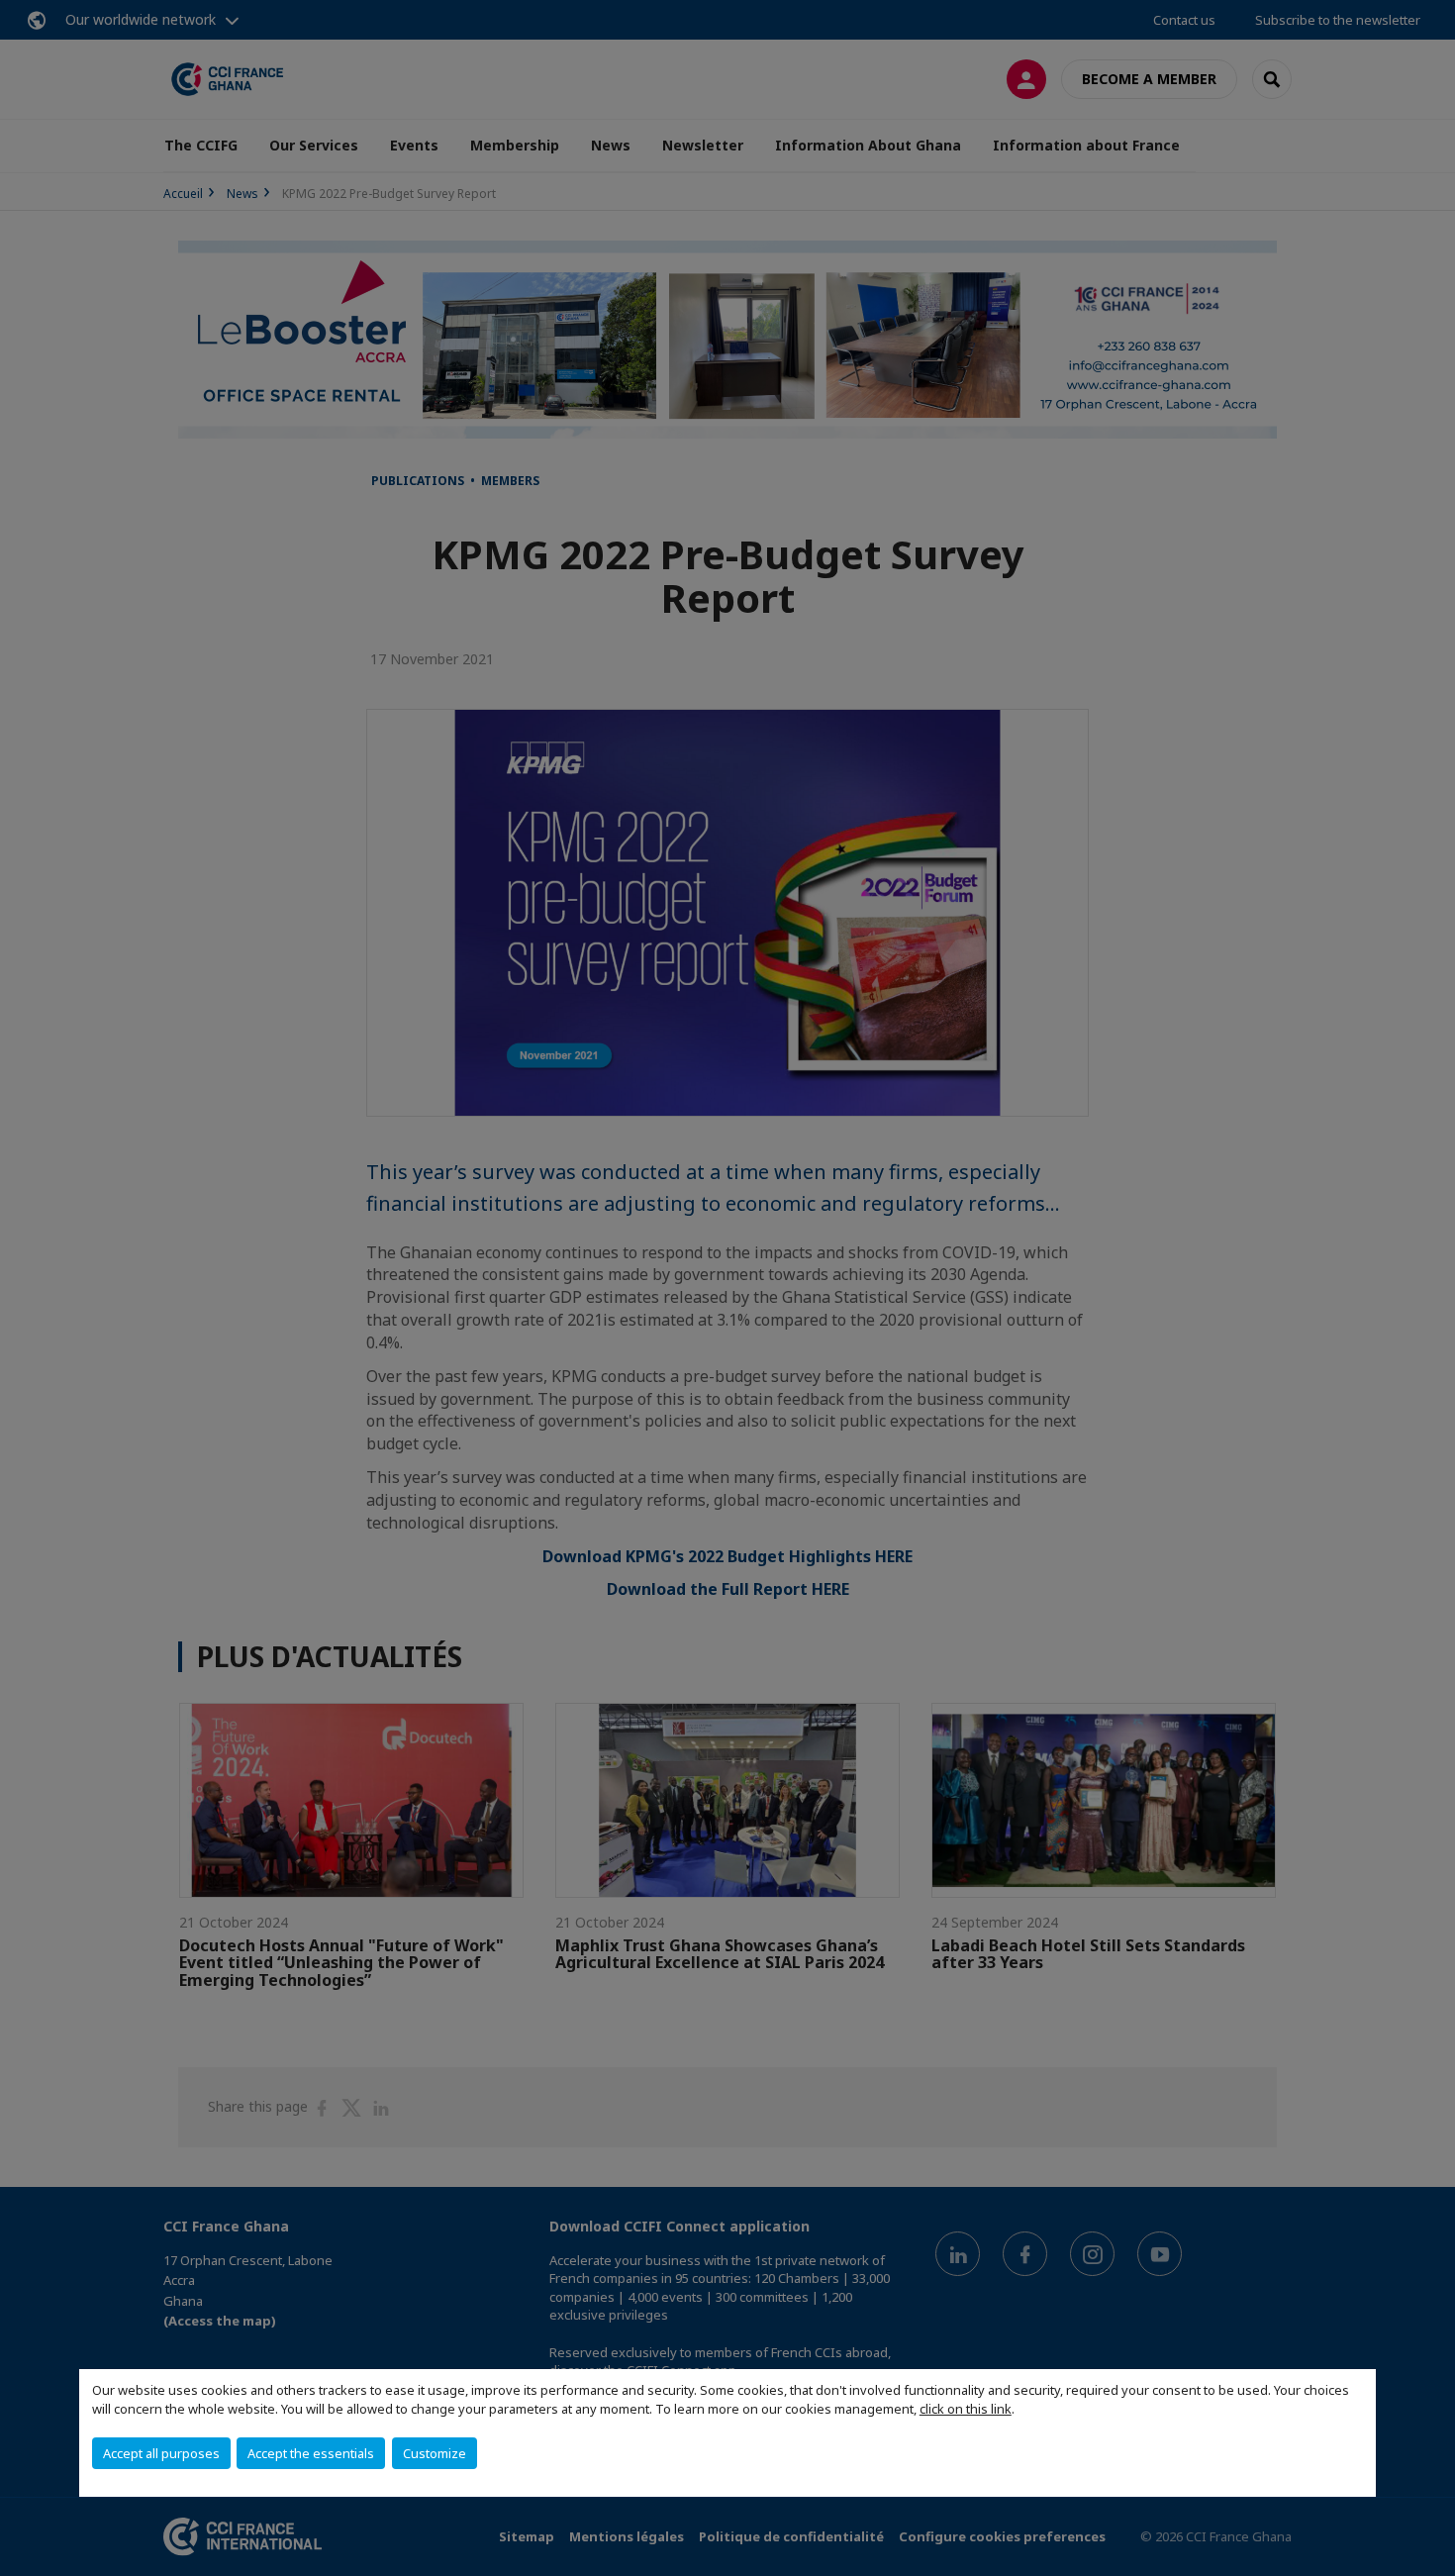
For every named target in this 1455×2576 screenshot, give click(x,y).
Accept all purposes (161, 2453)
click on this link (966, 2409)
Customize (435, 2453)
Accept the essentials (311, 2453)
